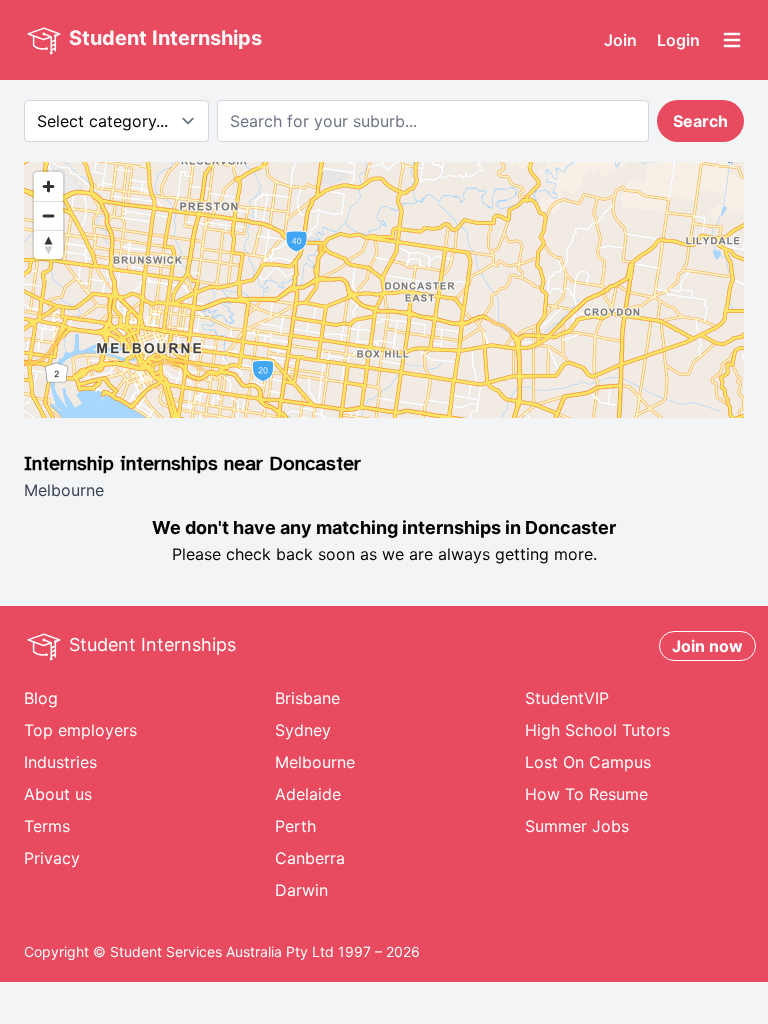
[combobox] (433, 121)
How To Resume (586, 794)
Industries (60, 762)
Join (620, 40)
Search (700, 121)
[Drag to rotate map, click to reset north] (48, 244)
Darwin (301, 890)
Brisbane (307, 698)
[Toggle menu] (732, 40)
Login (678, 40)
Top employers (80, 730)
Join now (707, 646)
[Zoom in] (48, 186)
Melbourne (315, 762)
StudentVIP (567, 698)
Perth (295, 826)
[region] (384, 290)
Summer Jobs (577, 826)
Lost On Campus (588, 762)
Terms (47, 826)
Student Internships (163, 38)
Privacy (52, 858)
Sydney (303, 730)
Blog (41, 698)
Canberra (310, 858)
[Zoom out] (48, 215)
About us (58, 794)
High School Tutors (597, 730)
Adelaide (308, 794)
